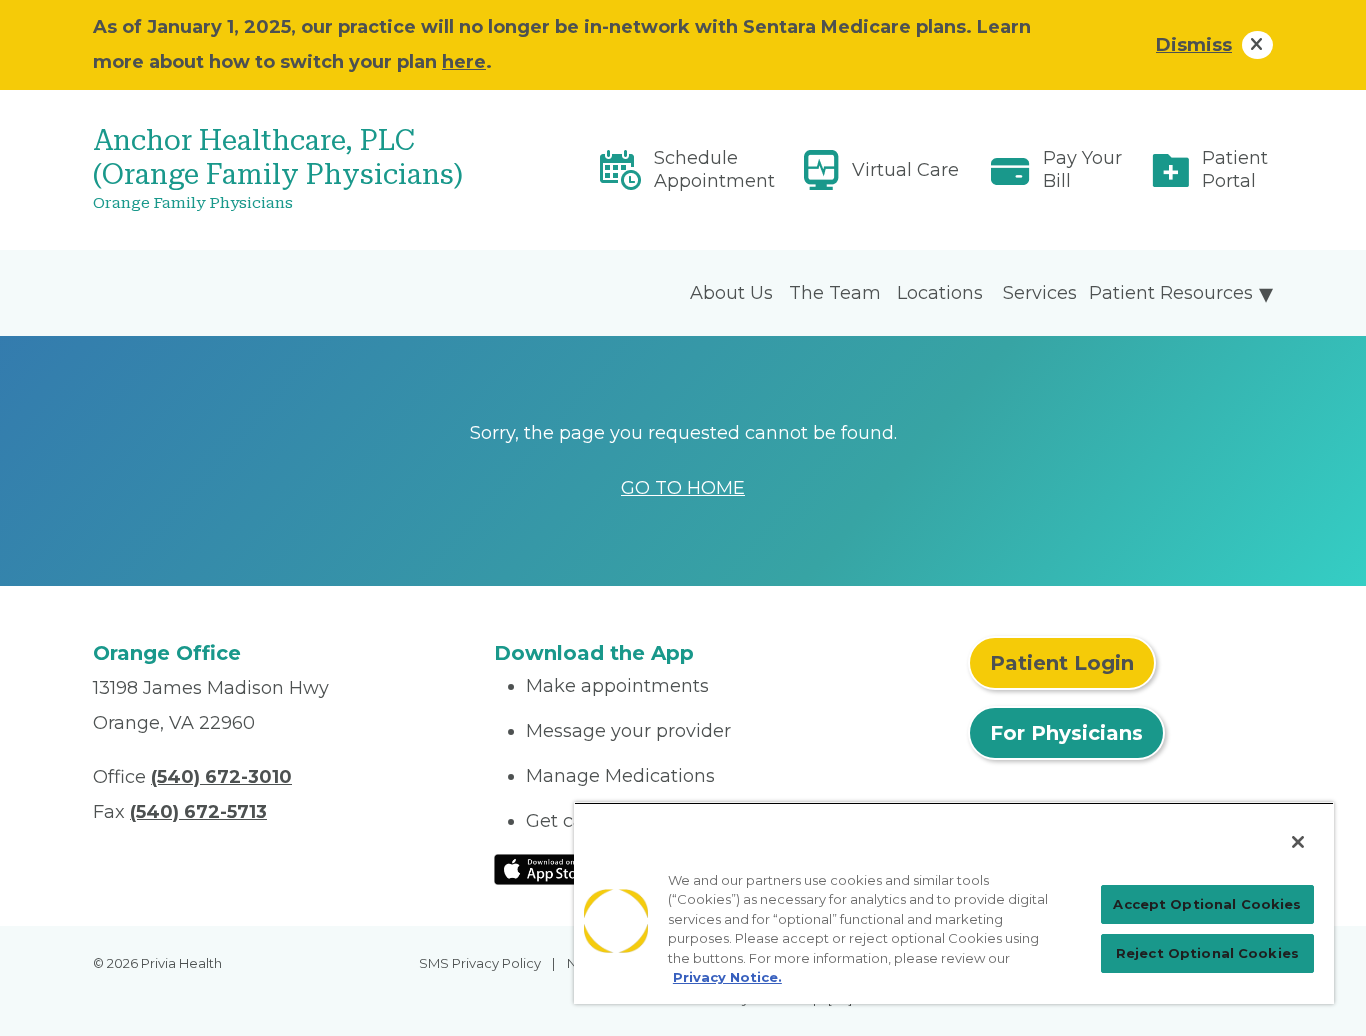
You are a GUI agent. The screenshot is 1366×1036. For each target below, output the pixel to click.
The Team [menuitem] (835, 293)
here (464, 62)
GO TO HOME (683, 488)
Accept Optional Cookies (1207, 904)
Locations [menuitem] (940, 293)
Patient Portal (1235, 169)
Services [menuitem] (1040, 293)
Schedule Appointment (714, 169)
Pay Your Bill (1082, 169)
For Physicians (1066, 733)
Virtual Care (905, 170)
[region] (954, 903)
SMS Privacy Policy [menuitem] (480, 963)
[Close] (1298, 842)
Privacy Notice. (727, 977)
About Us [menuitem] (731, 293)
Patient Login (1062, 663)
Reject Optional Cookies (1207, 953)
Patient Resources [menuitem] (1171, 293)
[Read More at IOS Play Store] (546, 868)
